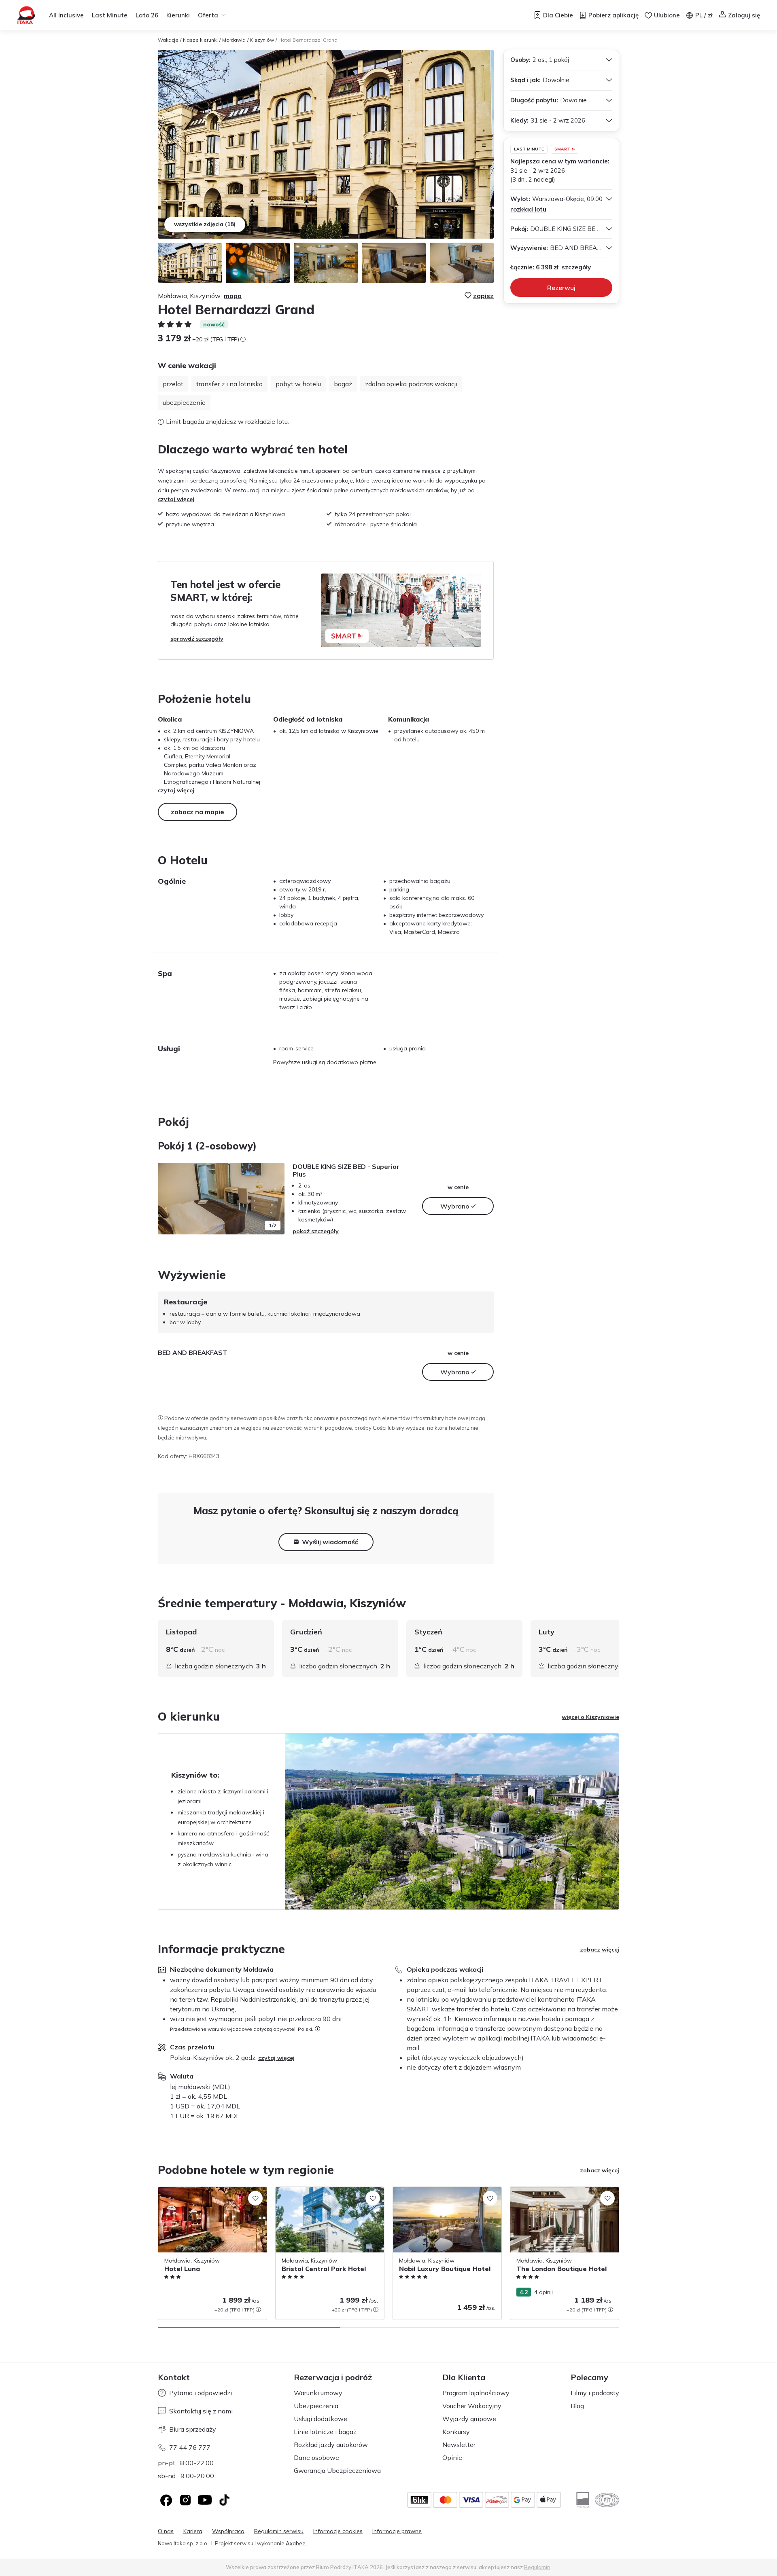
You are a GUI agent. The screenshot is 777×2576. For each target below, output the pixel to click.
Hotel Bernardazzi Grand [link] (308, 40)
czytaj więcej (176, 499)
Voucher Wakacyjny (472, 2406)
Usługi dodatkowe (321, 2419)
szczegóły (576, 267)
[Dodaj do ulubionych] (255, 2198)
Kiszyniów (262, 40)
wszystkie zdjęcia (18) (205, 224)
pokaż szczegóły (316, 1231)
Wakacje (168, 40)
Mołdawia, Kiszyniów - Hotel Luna (203, 2191)
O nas (166, 2531)
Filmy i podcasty (595, 2393)
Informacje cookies (338, 2531)
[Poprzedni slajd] (168, 1198)
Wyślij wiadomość (330, 1542)
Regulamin (537, 2567)
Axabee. (296, 2543)
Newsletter (459, 2445)
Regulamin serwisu (279, 2531)
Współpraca (228, 2531)
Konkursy (456, 2432)
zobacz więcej (600, 1949)
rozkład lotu (528, 209)
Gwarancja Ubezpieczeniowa (337, 2470)
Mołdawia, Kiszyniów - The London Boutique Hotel (557, 2195)
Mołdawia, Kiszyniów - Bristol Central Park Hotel (325, 2195)
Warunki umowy (318, 2393)
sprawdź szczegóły (197, 639)
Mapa (233, 296)
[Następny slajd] (274, 1198)
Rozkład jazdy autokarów (331, 2445)
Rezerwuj (561, 288)
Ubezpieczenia (316, 2406)
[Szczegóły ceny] (243, 339)
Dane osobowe (316, 2457)
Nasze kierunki (200, 40)
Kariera (193, 2531)
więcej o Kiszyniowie (590, 1717)
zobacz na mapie (197, 812)
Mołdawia (234, 40)
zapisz (483, 296)
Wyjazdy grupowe (469, 2419)
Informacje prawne (397, 2531)
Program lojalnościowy (476, 2393)
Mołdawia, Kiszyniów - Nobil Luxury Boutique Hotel (439, 2195)
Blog (577, 2406)
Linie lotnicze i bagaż (325, 2432)
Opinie (452, 2457)
